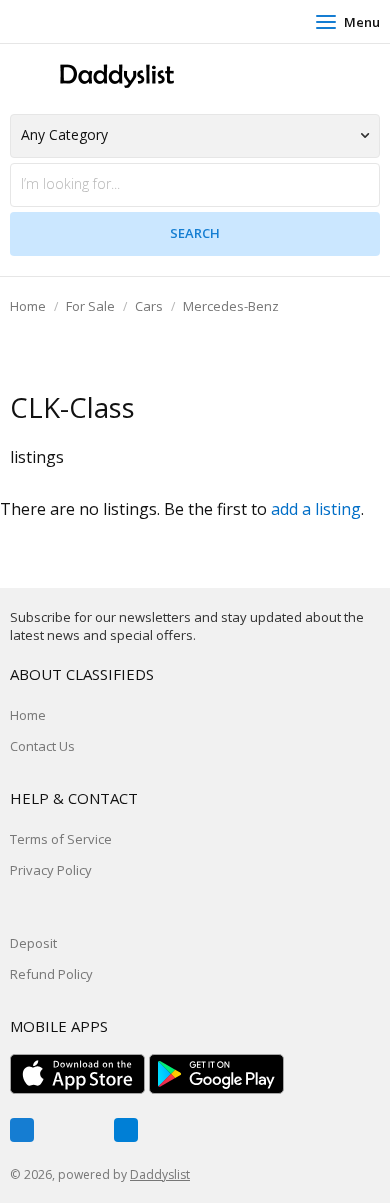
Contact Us (42, 746)
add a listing (316, 509)
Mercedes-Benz (231, 306)
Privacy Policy (51, 870)
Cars (149, 306)
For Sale (90, 306)
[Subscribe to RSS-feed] (126, 1130)
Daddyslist (160, 1174)
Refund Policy (51, 974)
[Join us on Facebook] (22, 1130)
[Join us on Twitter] (74, 1130)
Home (28, 306)
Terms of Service (61, 839)
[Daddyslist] (115, 76)
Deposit (33, 943)
